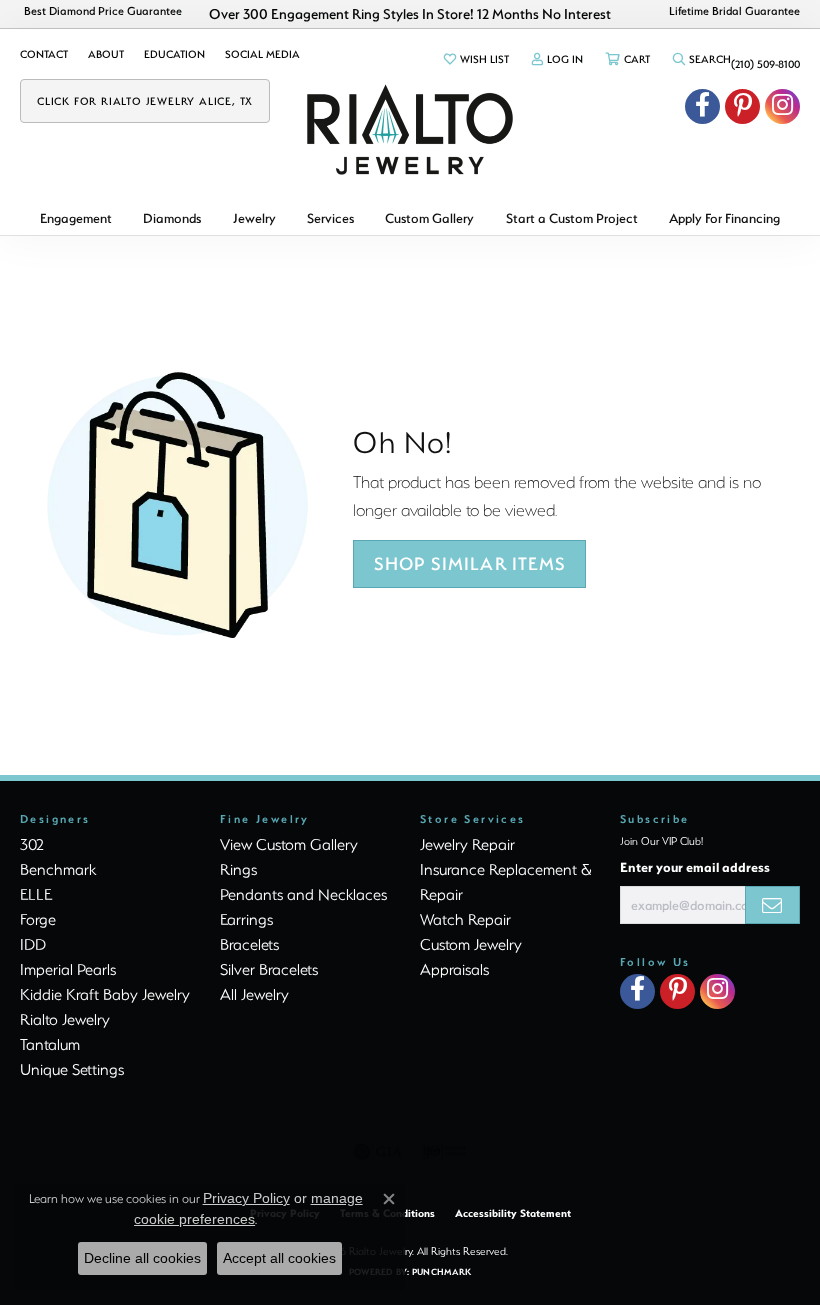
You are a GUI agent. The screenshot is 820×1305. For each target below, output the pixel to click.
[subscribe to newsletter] (772, 905)
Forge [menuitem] (38, 919)
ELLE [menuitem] (36, 894)
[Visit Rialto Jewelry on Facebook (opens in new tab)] (702, 106)
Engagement (76, 217)
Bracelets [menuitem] (249, 944)
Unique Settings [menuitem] (72, 1069)
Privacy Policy (246, 1198)
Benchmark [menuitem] (58, 869)
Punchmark (441, 1271)
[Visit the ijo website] (444, 1152)
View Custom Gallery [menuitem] (289, 844)
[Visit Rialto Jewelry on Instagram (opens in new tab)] (782, 106)
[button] (475, 59)
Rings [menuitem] (238, 869)
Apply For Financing (724, 217)
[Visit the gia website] (378, 1152)
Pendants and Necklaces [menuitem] (303, 894)
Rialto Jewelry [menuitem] (65, 1019)
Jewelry (254, 217)
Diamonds (172, 217)
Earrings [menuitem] (246, 919)
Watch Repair (465, 919)
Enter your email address (695, 866)
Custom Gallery (429, 217)
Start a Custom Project (572, 217)
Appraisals (454, 969)
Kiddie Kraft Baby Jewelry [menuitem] (105, 994)
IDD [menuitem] (33, 944)
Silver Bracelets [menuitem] (269, 969)
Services (330, 217)
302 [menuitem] (32, 844)
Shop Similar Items (469, 563)
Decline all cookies (142, 1258)
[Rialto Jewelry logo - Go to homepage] (410, 129)
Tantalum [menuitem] (50, 1044)
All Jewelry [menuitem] (254, 994)
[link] (44, 54)
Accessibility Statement (513, 1213)
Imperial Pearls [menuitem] (68, 969)
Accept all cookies (279, 1258)
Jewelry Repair (467, 844)
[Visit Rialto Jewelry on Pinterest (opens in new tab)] (742, 106)
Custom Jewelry (471, 944)
